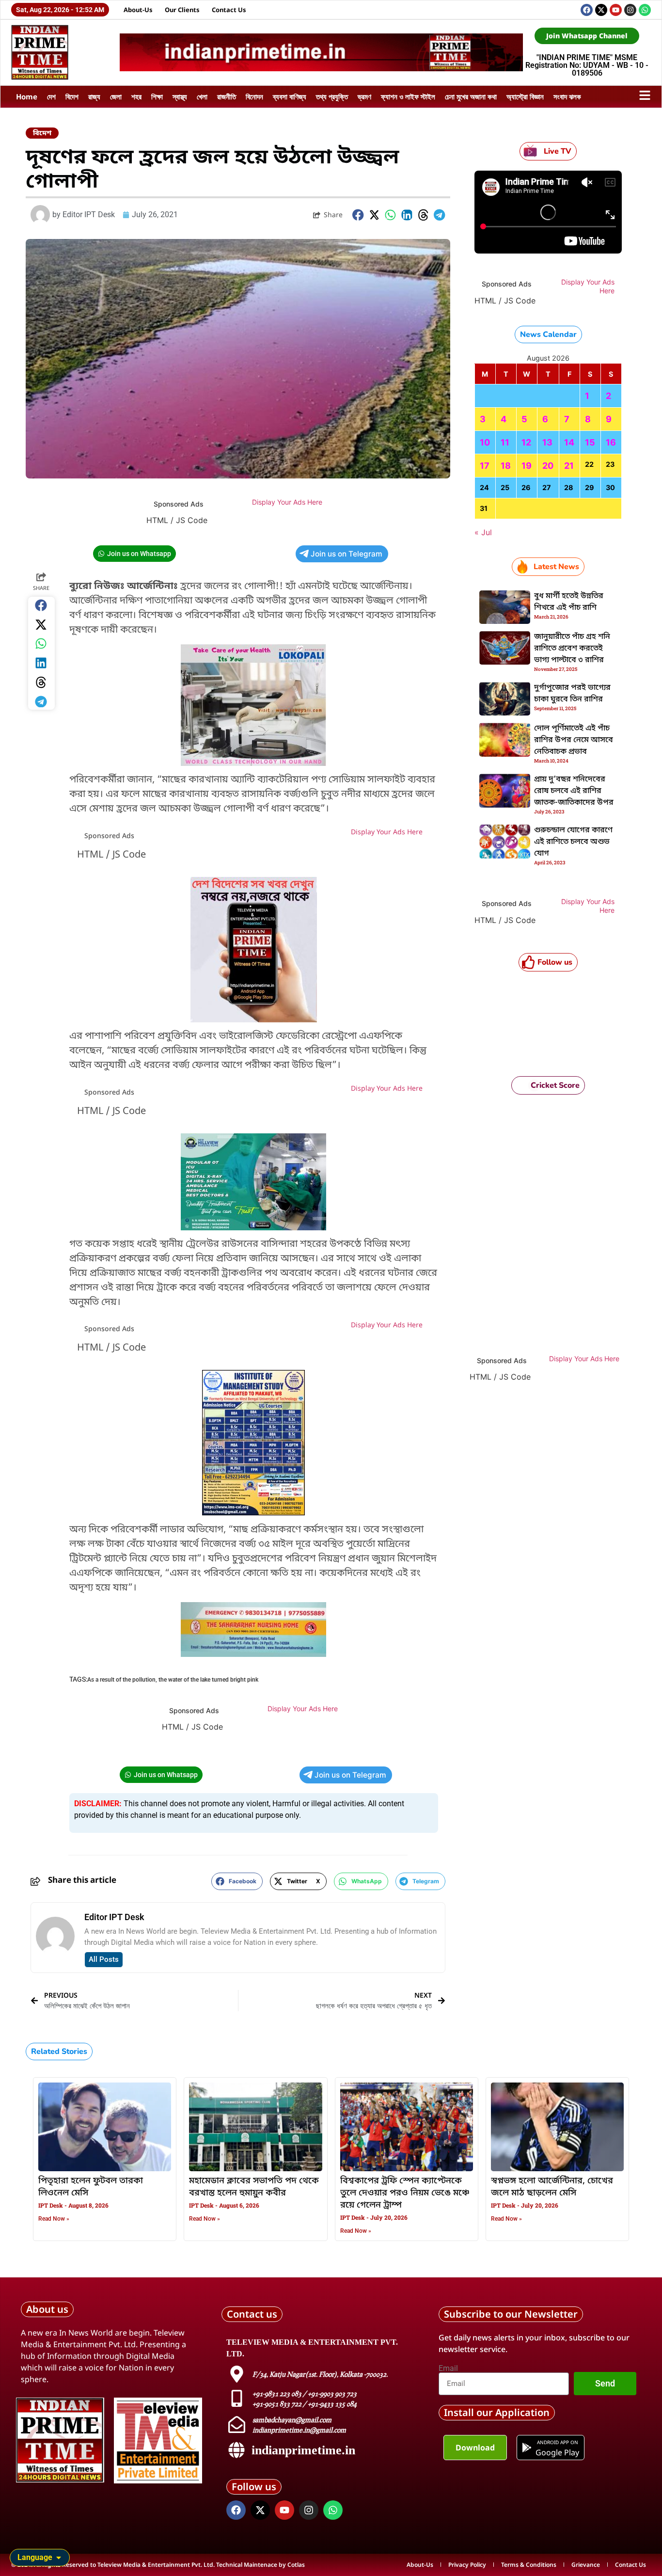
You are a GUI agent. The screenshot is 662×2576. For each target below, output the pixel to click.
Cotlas (296, 2565)
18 (506, 466)
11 (505, 442)
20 (548, 466)
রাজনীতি (227, 96)
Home (27, 96)
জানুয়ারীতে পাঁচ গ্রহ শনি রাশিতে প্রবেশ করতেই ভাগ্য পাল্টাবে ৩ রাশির (572, 649)
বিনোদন (254, 96)
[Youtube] (616, 10)
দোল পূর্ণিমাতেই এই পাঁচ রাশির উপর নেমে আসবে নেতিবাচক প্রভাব (574, 740)
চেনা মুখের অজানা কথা (471, 96)
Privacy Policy (467, 2565)
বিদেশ (72, 96)
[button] (358, 215)
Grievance (586, 2565)
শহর (136, 96)
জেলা (116, 96)
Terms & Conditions (529, 2565)
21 (569, 466)
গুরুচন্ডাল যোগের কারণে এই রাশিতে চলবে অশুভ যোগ (573, 842)
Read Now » (54, 2219)
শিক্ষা (157, 96)
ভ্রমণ (364, 96)
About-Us (138, 10)
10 (485, 442)
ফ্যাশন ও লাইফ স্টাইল (408, 96)
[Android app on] (527, 2448)
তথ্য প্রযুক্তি (332, 96)
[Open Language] (59, 2558)
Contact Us (229, 10)
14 (569, 442)
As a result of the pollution (121, 1680)
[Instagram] (630, 10)
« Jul (483, 532)
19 (527, 466)
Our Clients (182, 10)
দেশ (51, 96)
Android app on (557, 2442)
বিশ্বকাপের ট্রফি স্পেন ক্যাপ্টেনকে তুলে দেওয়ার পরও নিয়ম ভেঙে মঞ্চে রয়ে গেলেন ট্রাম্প (405, 2193)
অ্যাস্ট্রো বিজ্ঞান (525, 96)
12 (526, 442)
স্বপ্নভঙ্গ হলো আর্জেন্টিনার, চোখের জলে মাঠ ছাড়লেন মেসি (552, 2187)
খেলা (202, 96)
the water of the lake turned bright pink (208, 1680)
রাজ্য (94, 96)
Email (448, 2369)
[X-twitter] (601, 10)
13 (547, 442)
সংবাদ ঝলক (567, 96)
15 (590, 442)
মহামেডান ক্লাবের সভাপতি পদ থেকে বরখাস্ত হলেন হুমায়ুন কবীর (254, 2187)
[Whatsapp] (645, 10)
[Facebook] (587, 10)
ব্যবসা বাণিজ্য (290, 96)
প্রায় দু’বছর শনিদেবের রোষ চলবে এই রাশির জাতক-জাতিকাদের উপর (574, 791)
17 (485, 466)
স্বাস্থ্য (180, 96)
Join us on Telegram (347, 554)
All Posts (104, 1959)
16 (611, 442)
